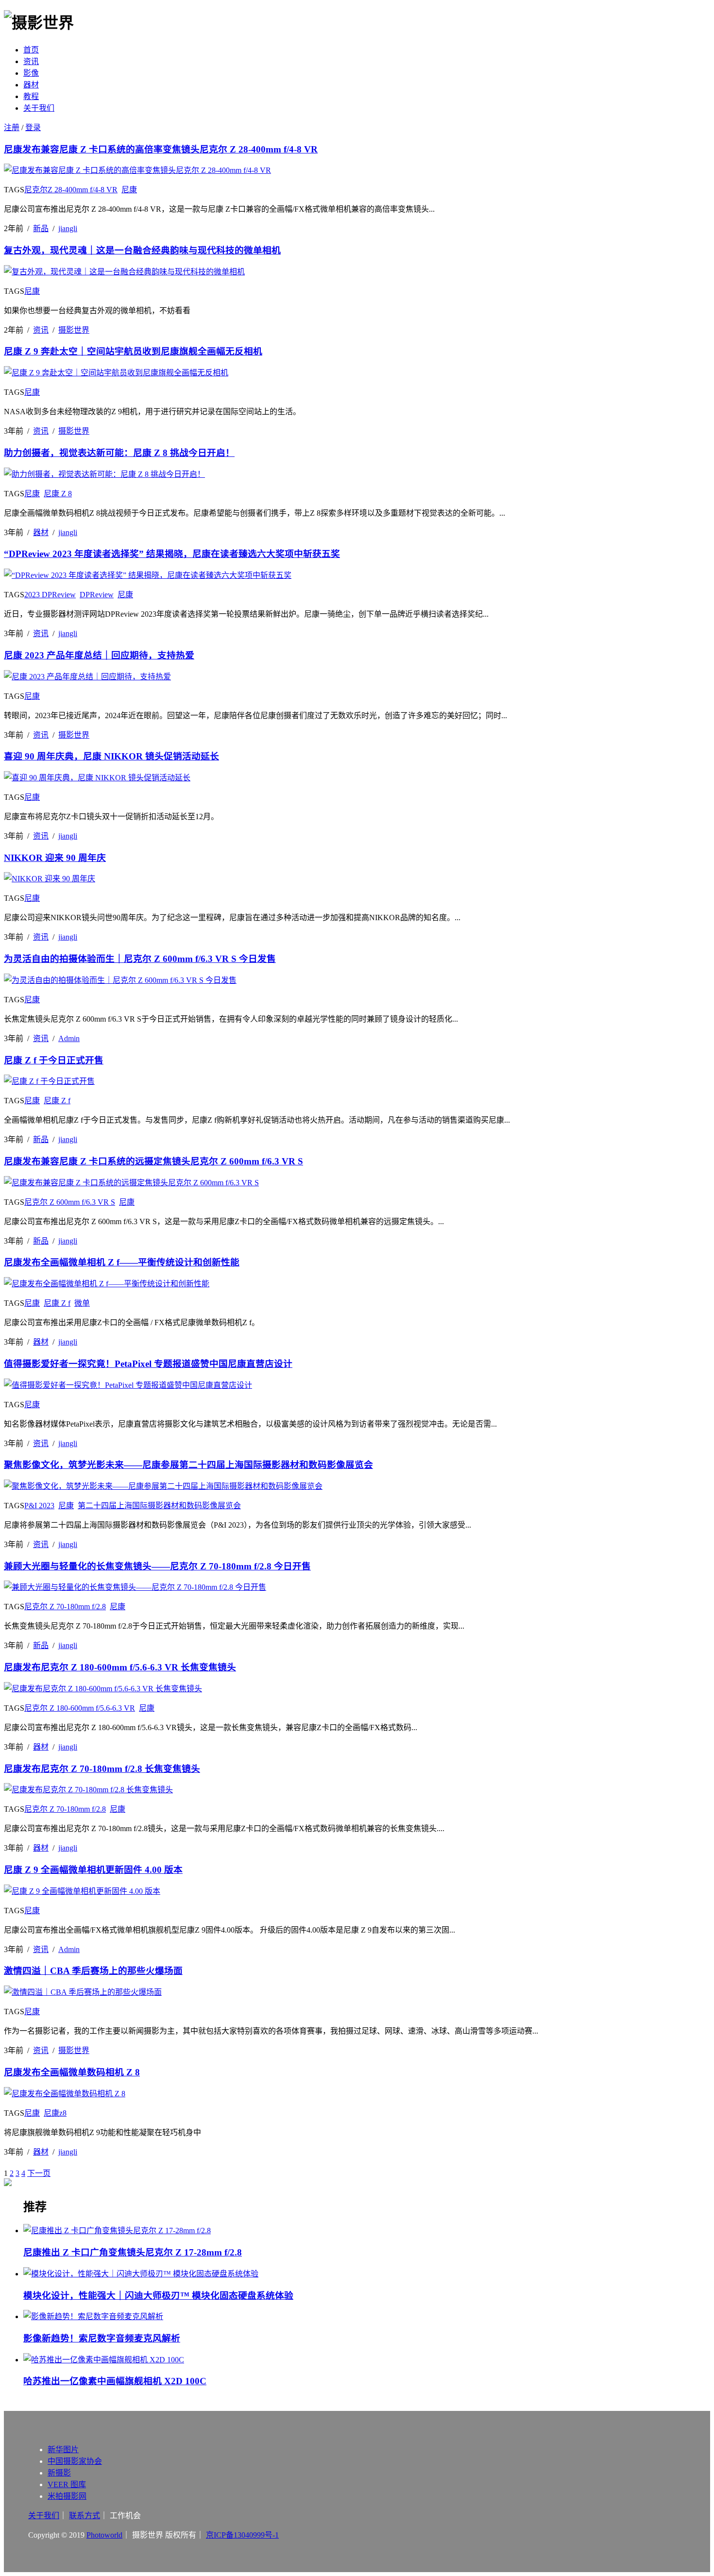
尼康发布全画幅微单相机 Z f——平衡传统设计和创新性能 (122, 1262)
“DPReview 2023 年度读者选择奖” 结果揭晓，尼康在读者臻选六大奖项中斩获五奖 (172, 554)
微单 (82, 1303)
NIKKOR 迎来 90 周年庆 (55, 858)
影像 (31, 73)
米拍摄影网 (67, 2496)
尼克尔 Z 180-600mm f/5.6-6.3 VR (80, 1708)
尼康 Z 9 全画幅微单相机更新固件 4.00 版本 (93, 1870)
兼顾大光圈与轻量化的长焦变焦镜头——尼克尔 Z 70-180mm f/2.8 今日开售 (157, 1566)
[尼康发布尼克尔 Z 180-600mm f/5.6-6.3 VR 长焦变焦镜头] (103, 1689)
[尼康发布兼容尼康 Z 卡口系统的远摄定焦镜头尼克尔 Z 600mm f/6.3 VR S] (131, 1183)
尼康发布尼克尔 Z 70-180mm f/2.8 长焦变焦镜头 (102, 1769)
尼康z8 (55, 2113)
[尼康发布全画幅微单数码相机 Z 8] (65, 2094)
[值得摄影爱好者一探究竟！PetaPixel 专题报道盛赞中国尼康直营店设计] (128, 1385)
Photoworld (104, 2535)
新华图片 (63, 2450)
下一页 (39, 2173)
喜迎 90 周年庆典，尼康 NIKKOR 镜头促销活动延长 (111, 756)
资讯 (31, 61)
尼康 (129, 190)
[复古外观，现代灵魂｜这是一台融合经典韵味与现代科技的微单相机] (124, 272)
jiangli (68, 228)
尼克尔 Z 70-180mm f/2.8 (65, 1607)
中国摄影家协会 (75, 2461)
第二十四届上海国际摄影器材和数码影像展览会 (159, 1506)
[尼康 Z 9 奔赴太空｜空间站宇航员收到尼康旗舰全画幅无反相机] (116, 373)
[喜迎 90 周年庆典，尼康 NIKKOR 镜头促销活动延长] (97, 778)
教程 (31, 96)
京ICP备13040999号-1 (242, 2535)
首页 (31, 50)
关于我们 (39, 108)
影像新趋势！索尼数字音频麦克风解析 (102, 2338)
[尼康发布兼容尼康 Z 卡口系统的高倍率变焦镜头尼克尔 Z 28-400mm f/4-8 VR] (137, 170)
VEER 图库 (67, 2484)
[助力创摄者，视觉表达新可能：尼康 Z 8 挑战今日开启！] (104, 474)
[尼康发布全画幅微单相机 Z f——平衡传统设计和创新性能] (107, 1284)
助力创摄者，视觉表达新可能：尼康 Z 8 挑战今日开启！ (119, 453)
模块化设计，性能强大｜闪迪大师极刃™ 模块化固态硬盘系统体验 (158, 2296)
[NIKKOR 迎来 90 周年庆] (50, 879)
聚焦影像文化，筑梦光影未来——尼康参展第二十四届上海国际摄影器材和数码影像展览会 (188, 1465)
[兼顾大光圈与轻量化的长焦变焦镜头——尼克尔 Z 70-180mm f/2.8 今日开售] (135, 1587)
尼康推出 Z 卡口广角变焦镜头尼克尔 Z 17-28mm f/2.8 (133, 2252)
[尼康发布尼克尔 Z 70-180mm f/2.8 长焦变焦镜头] (88, 1790)
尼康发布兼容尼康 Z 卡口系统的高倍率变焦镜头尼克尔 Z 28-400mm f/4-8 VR (161, 149)
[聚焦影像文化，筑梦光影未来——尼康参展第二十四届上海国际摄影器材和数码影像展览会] (163, 1486)
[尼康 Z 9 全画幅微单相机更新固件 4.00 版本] (82, 1891)
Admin (69, 1038)
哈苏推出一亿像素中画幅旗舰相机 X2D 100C (115, 2381)
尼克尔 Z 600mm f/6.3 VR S (70, 1202)
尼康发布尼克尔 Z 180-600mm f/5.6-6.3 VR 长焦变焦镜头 (120, 1667)
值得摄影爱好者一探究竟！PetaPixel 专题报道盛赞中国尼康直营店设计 (148, 1364)
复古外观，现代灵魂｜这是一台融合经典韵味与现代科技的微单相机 (142, 250)
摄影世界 (74, 330)
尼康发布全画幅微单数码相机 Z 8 (72, 2072)
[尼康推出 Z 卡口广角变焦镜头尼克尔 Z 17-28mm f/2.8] (367, 2230)
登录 (33, 127)
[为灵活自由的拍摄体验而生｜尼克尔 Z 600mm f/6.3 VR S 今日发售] (120, 980)
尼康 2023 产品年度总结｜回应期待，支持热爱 (99, 655)
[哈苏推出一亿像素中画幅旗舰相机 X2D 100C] (367, 2359)
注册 (12, 127)
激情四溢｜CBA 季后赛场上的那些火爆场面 (93, 1971)
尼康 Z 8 (58, 494)
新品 (41, 228)
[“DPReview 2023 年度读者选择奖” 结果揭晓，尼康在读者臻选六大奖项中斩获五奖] (148, 575)
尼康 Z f (57, 1101)
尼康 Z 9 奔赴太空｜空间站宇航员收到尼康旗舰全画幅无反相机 (133, 351)
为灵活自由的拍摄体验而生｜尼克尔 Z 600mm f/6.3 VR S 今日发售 (140, 959)
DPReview (97, 595)
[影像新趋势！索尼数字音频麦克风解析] (367, 2316)
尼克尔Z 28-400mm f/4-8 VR (71, 190)
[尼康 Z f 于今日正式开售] (49, 1081)
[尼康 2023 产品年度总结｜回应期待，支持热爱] (87, 677)
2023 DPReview (50, 595)
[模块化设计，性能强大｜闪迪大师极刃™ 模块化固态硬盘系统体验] (367, 2273)
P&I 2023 (39, 1506)
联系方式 (85, 2516)
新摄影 (59, 2473)
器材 (31, 85)
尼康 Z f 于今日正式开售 (54, 1060)
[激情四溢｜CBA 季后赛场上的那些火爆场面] (83, 1992)
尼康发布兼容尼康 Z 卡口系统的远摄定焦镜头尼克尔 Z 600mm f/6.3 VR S (153, 1161)
